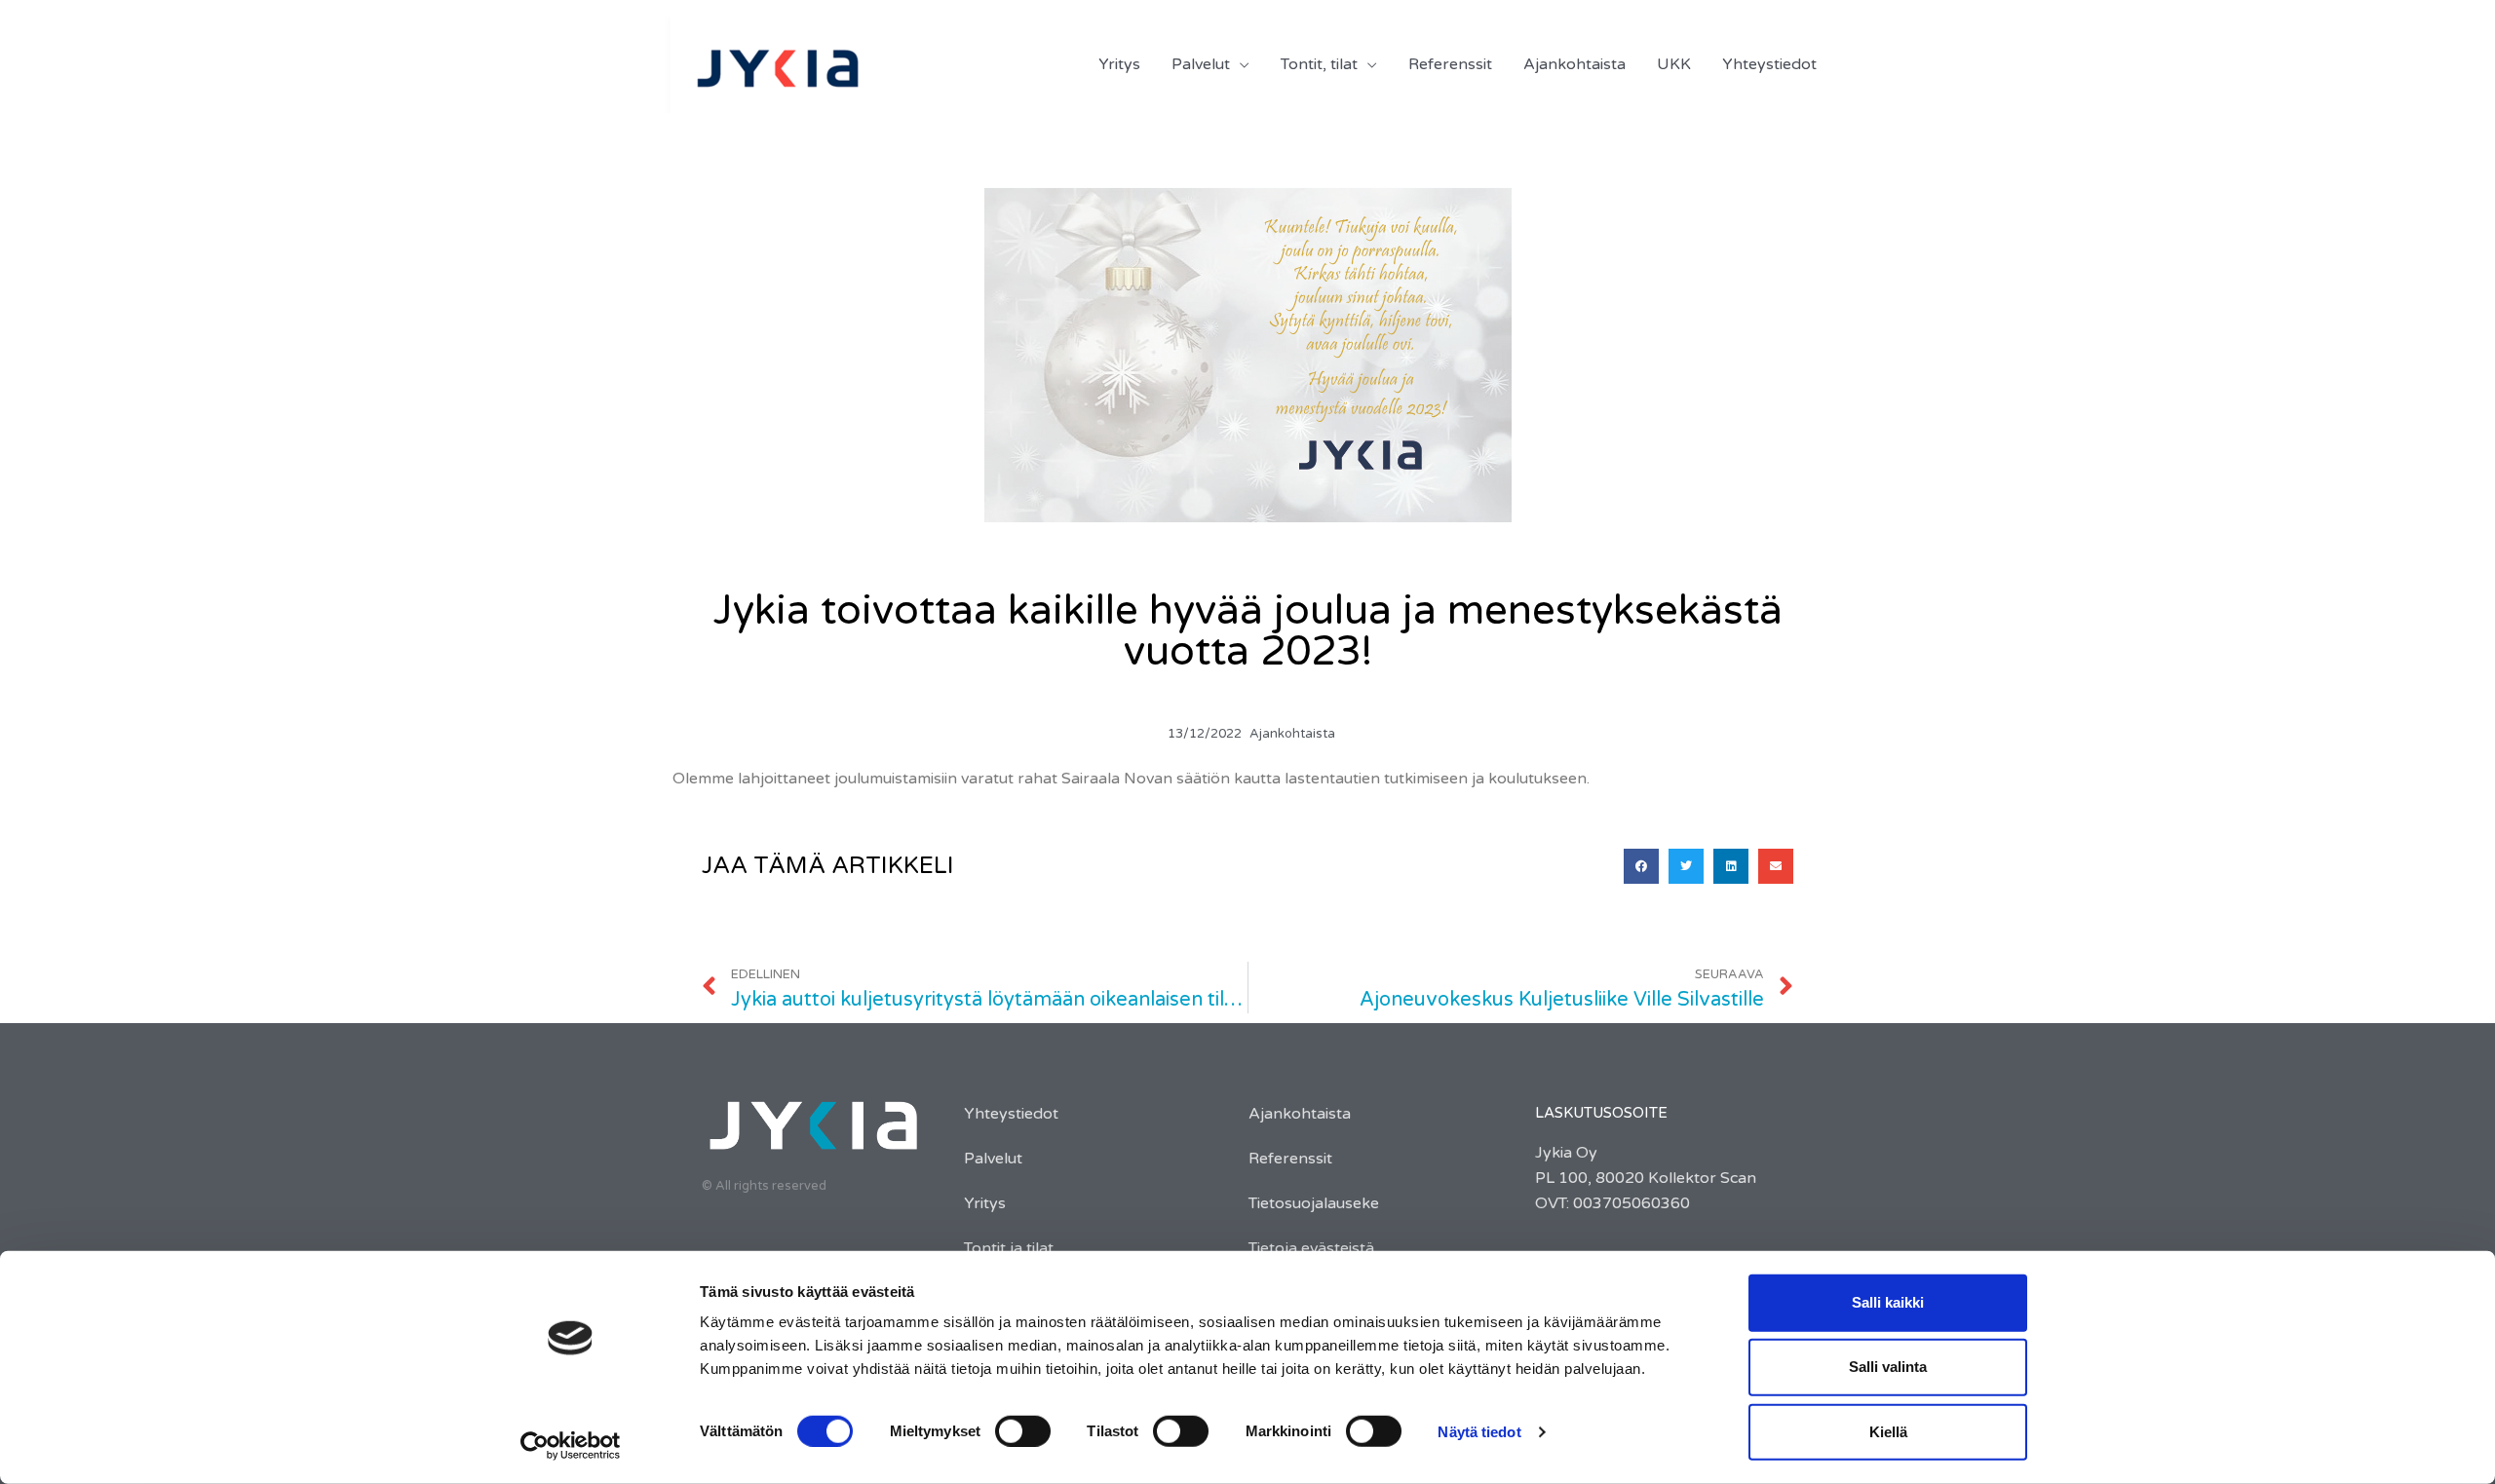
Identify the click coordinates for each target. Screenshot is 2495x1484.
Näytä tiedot (1479, 1432)
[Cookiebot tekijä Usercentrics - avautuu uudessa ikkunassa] (571, 1446)
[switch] (1023, 1431)
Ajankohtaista (1292, 734)
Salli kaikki (1888, 1302)
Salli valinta (1888, 1367)
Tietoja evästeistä (1311, 1248)
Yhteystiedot (1011, 1114)
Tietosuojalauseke (1314, 1203)
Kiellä (1888, 1431)
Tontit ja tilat (1009, 1248)
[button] (1641, 866)
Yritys (985, 1203)
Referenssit (1290, 1159)
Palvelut (993, 1159)
